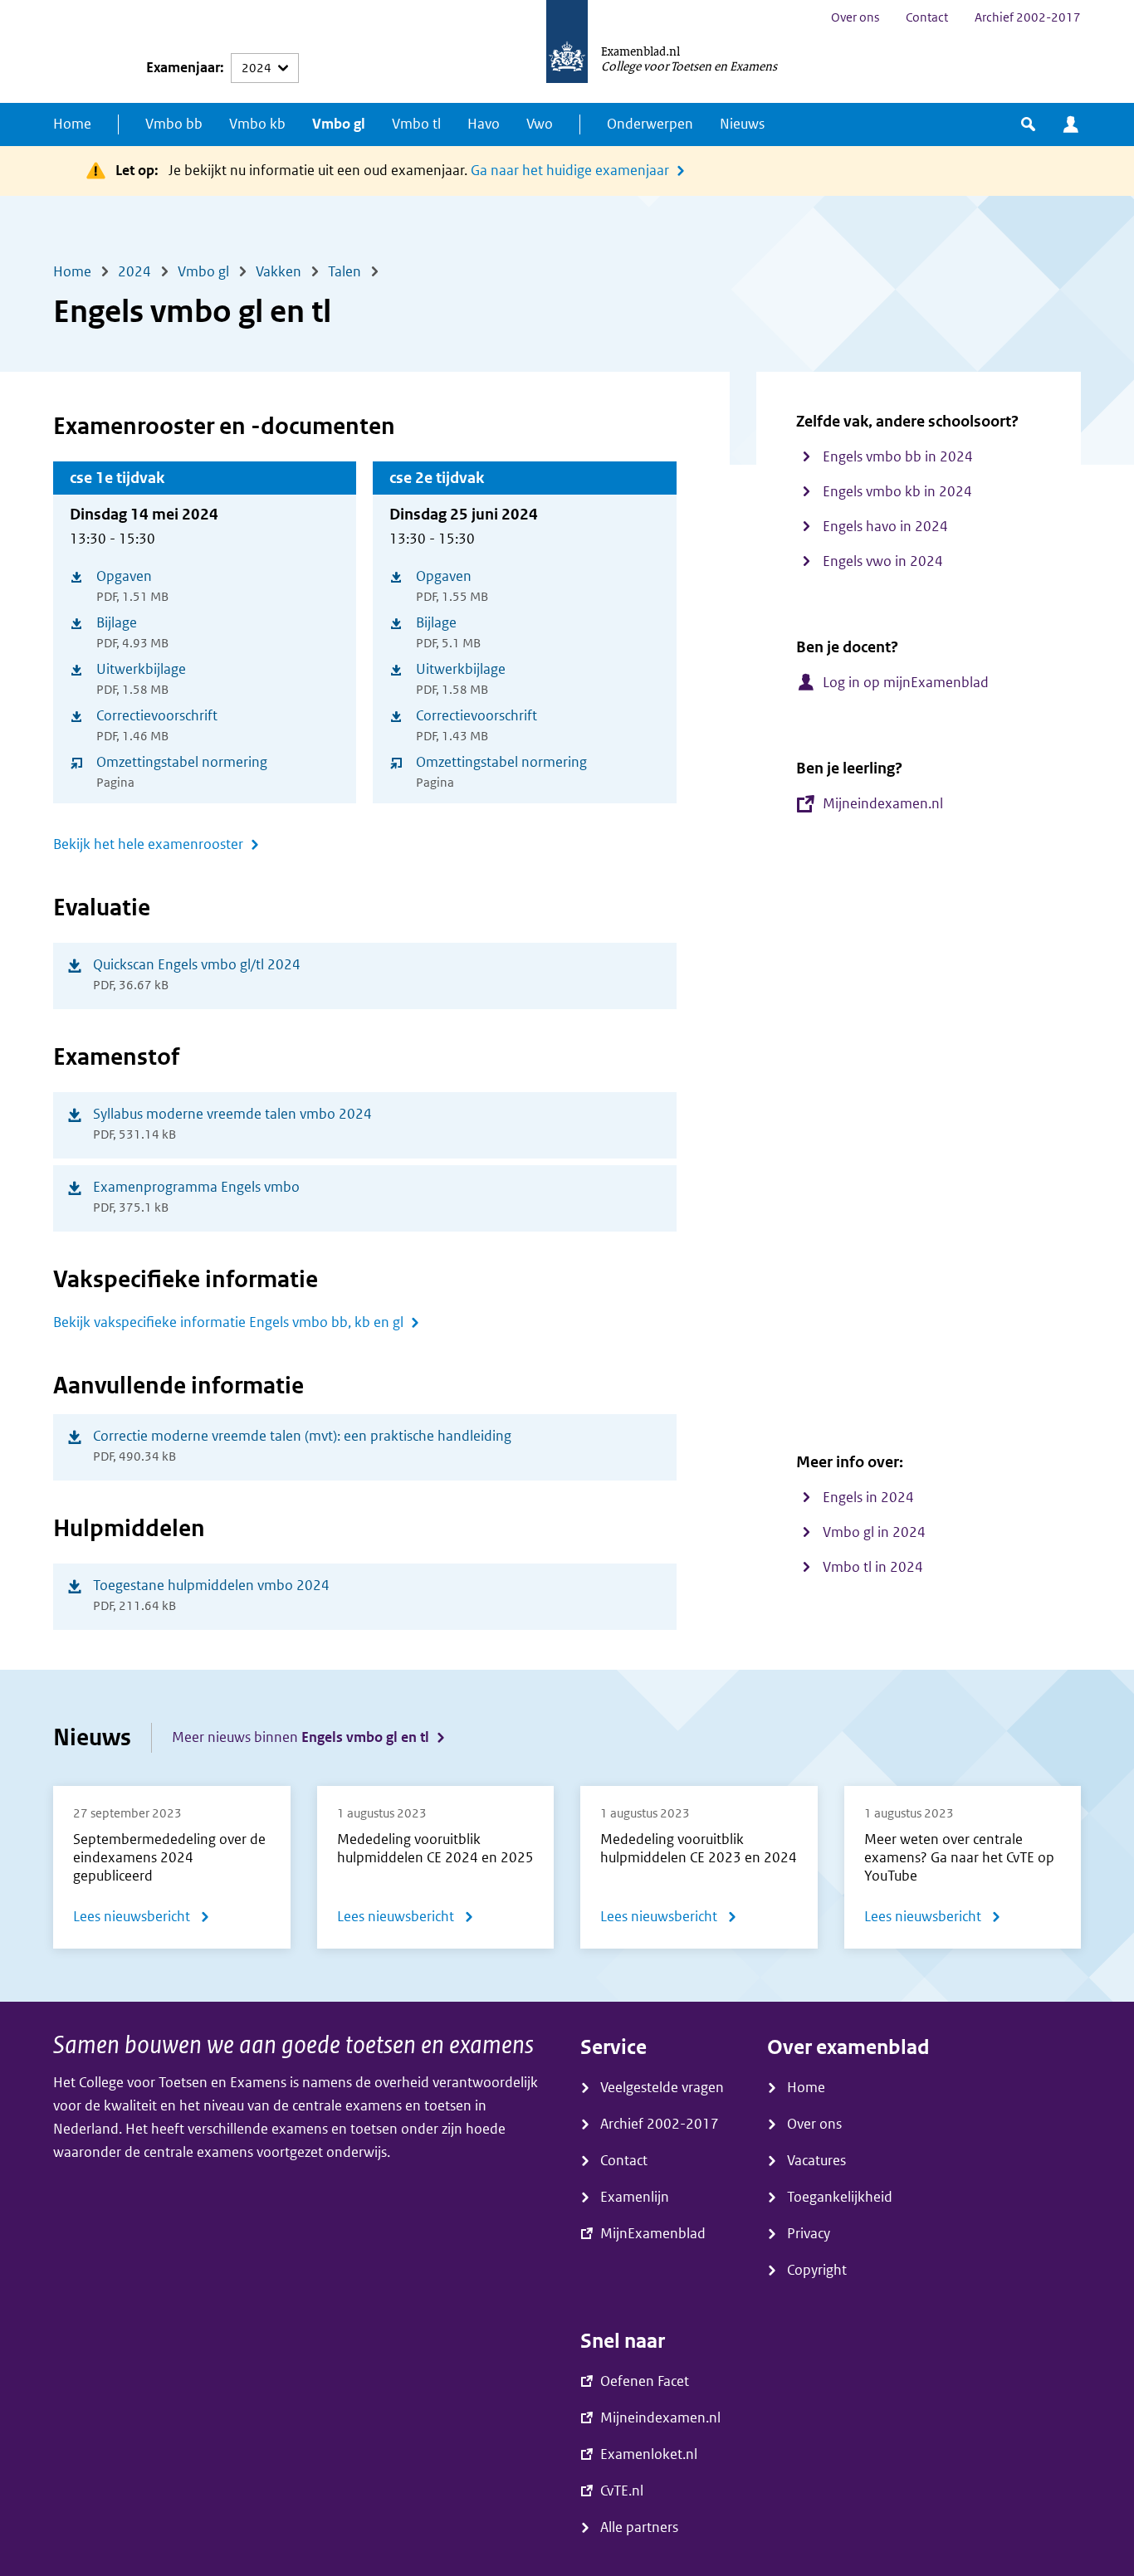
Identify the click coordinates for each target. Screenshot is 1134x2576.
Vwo (540, 124)
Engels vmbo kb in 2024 (897, 492)
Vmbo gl (339, 124)
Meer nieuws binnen (301, 1737)
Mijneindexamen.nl (883, 804)
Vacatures (816, 2161)
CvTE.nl (622, 2491)
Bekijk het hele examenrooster (148, 844)
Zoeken (1028, 124)
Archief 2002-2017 (1028, 17)
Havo (484, 124)
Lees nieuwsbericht (142, 1920)
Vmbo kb (257, 124)
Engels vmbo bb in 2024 (898, 457)
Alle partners (639, 2527)
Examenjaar (183, 68)
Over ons (855, 17)
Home (72, 124)
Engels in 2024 (868, 1498)
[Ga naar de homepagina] (567, 51)
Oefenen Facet (645, 2381)
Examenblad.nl (640, 51)
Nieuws (742, 124)
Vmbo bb (174, 124)
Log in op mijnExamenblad (906, 683)
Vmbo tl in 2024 (873, 1567)
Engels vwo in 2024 (883, 561)
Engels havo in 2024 (885, 527)
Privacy (809, 2234)
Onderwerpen (650, 124)
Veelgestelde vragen (662, 2088)
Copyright (817, 2270)
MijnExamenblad (1071, 124)
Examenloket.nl (649, 2454)
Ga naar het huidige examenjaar (570, 171)
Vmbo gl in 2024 (874, 1532)
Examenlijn (635, 2197)
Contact (927, 17)
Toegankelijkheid (840, 2197)
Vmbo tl (416, 124)
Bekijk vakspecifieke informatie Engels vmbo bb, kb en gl (228, 1322)
